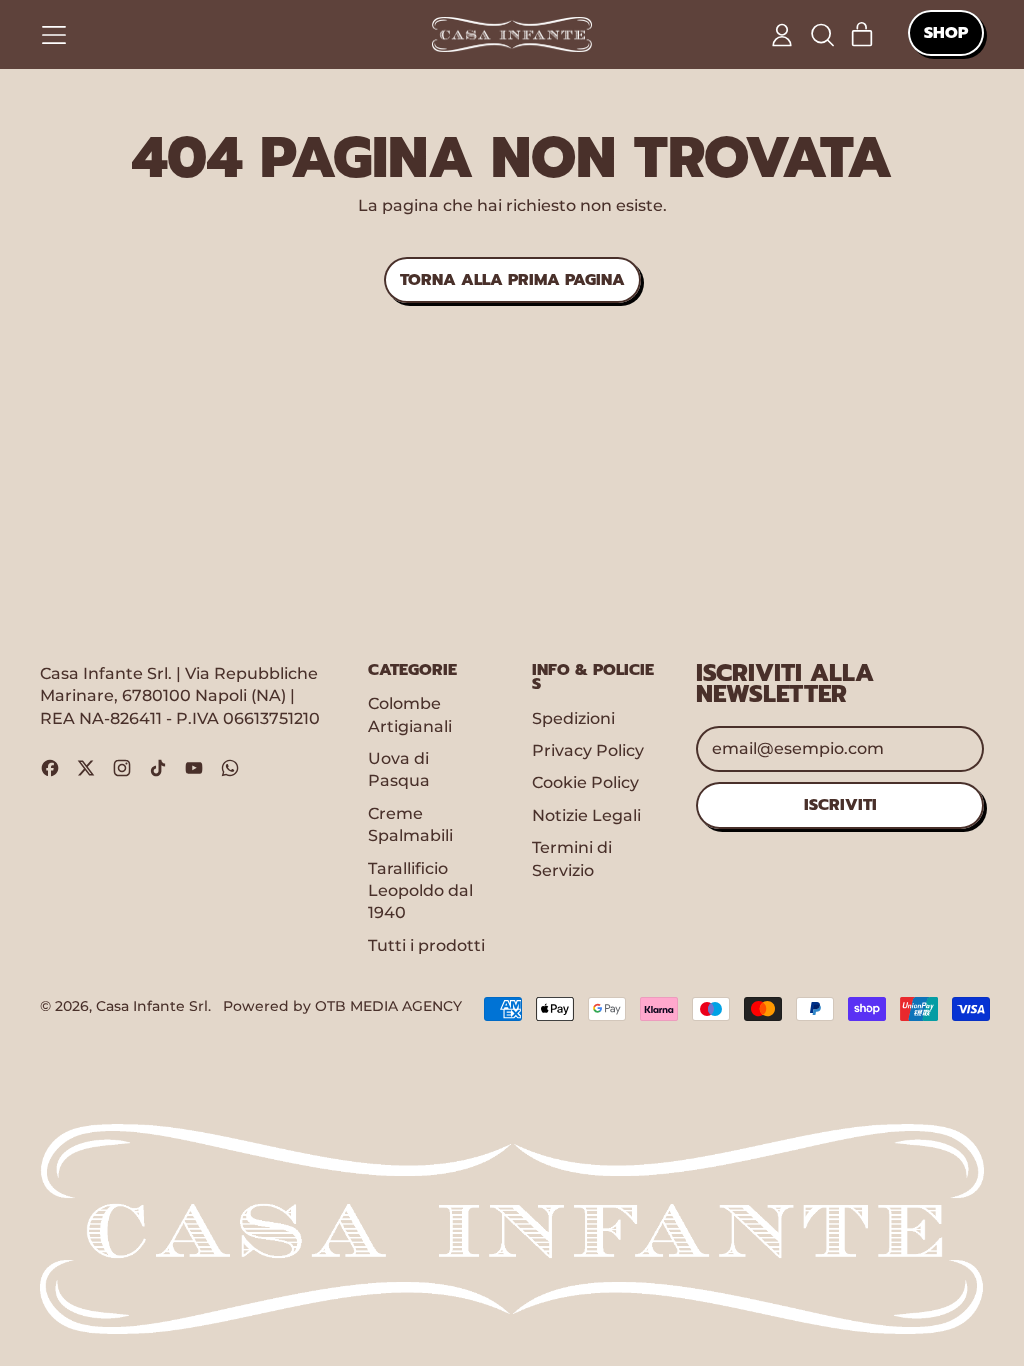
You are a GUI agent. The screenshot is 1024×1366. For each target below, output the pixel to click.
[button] (822, 35)
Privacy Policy (588, 750)
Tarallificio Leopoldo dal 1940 (420, 891)
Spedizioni (573, 718)
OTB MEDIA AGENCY (388, 1006)
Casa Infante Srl (152, 1006)
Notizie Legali (586, 815)
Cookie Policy (585, 782)
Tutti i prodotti (426, 945)
